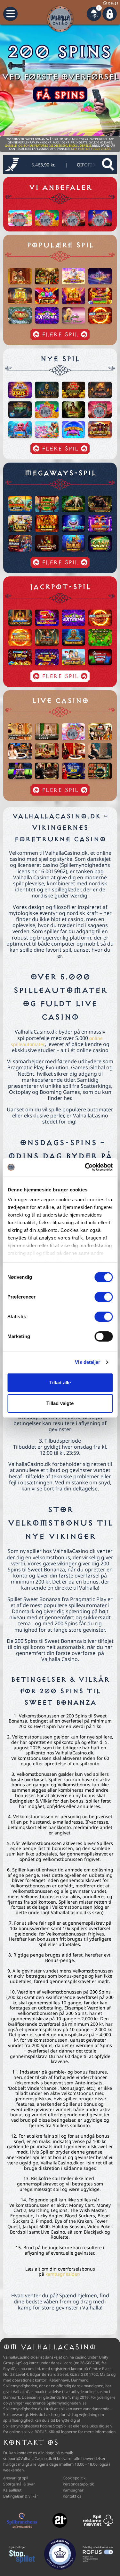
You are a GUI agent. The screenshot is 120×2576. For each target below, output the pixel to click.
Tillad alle (60, 1383)
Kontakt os (72, 2496)
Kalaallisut (12, 2490)
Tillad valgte (60, 1403)
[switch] (104, 1297)
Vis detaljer (88, 1362)
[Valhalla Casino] (60, 19)
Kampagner (73, 2490)
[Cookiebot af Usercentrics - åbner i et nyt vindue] (85, 1167)
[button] (10, 14)
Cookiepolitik (74, 2478)
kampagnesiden (63, 2274)
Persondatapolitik (78, 2484)
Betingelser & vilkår (21, 2496)
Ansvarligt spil (16, 2478)
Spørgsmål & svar (19, 2484)
